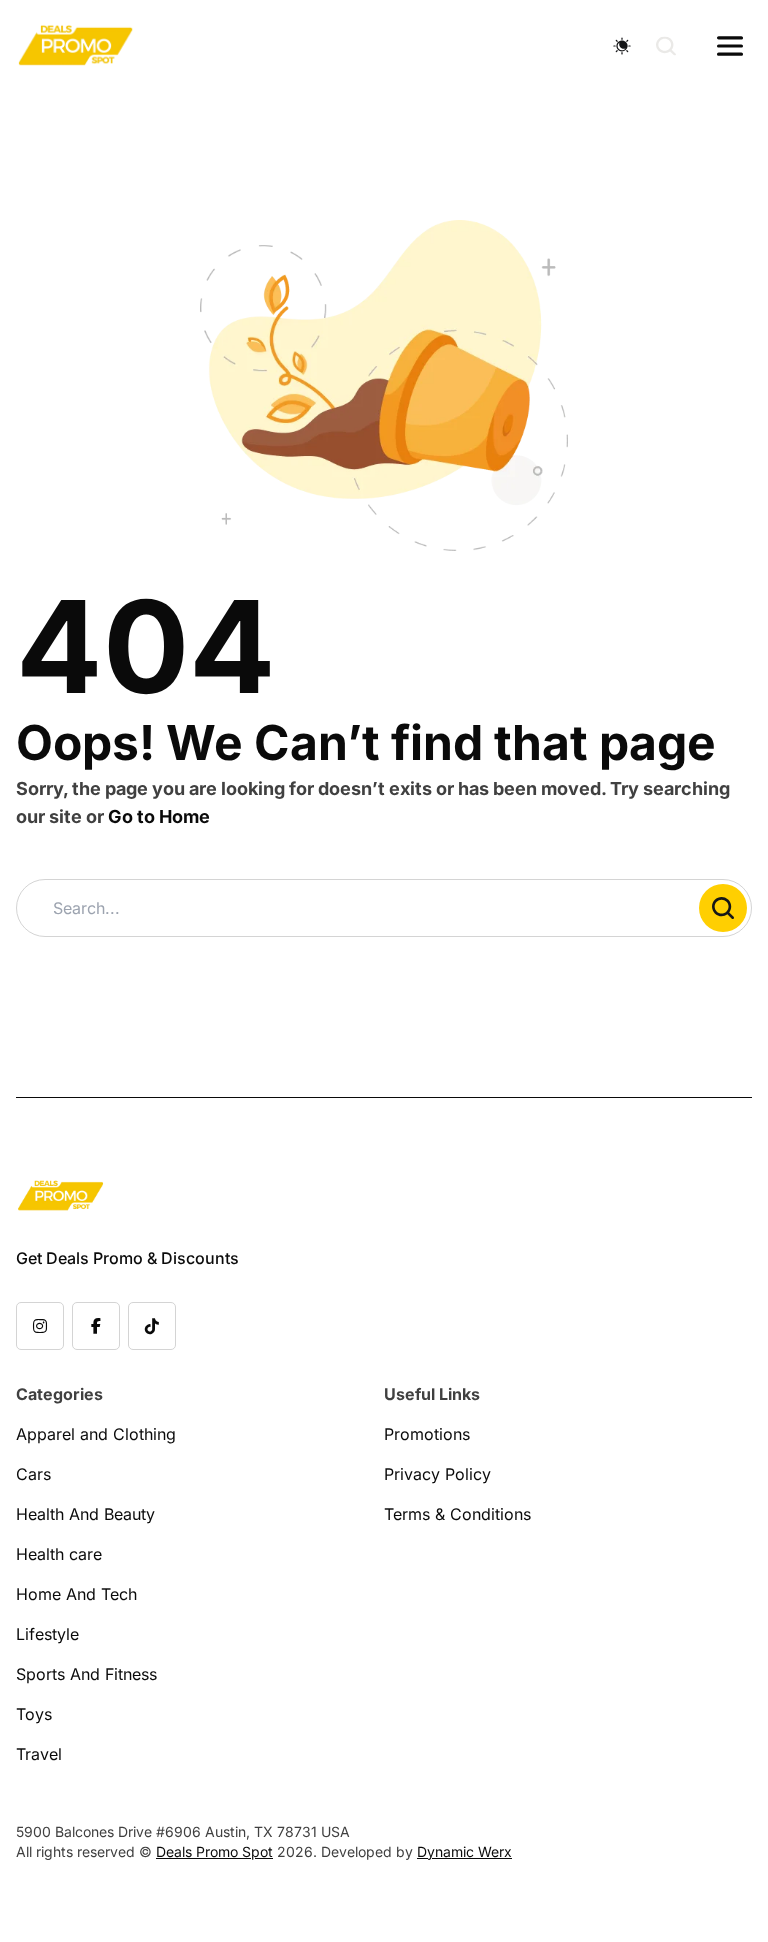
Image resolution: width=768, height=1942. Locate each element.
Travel (39, 1754)
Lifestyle (47, 1634)
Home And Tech (76, 1594)
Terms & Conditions (457, 1514)
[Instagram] (40, 1326)
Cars (33, 1474)
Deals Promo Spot (214, 1851)
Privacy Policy (437, 1474)
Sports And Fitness (86, 1674)
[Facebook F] (96, 1326)
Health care (59, 1554)
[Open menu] (730, 46)
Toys (34, 1714)
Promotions (427, 1434)
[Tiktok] (152, 1326)
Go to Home (159, 816)
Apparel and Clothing (96, 1434)
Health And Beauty (85, 1514)
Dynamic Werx (464, 1851)
